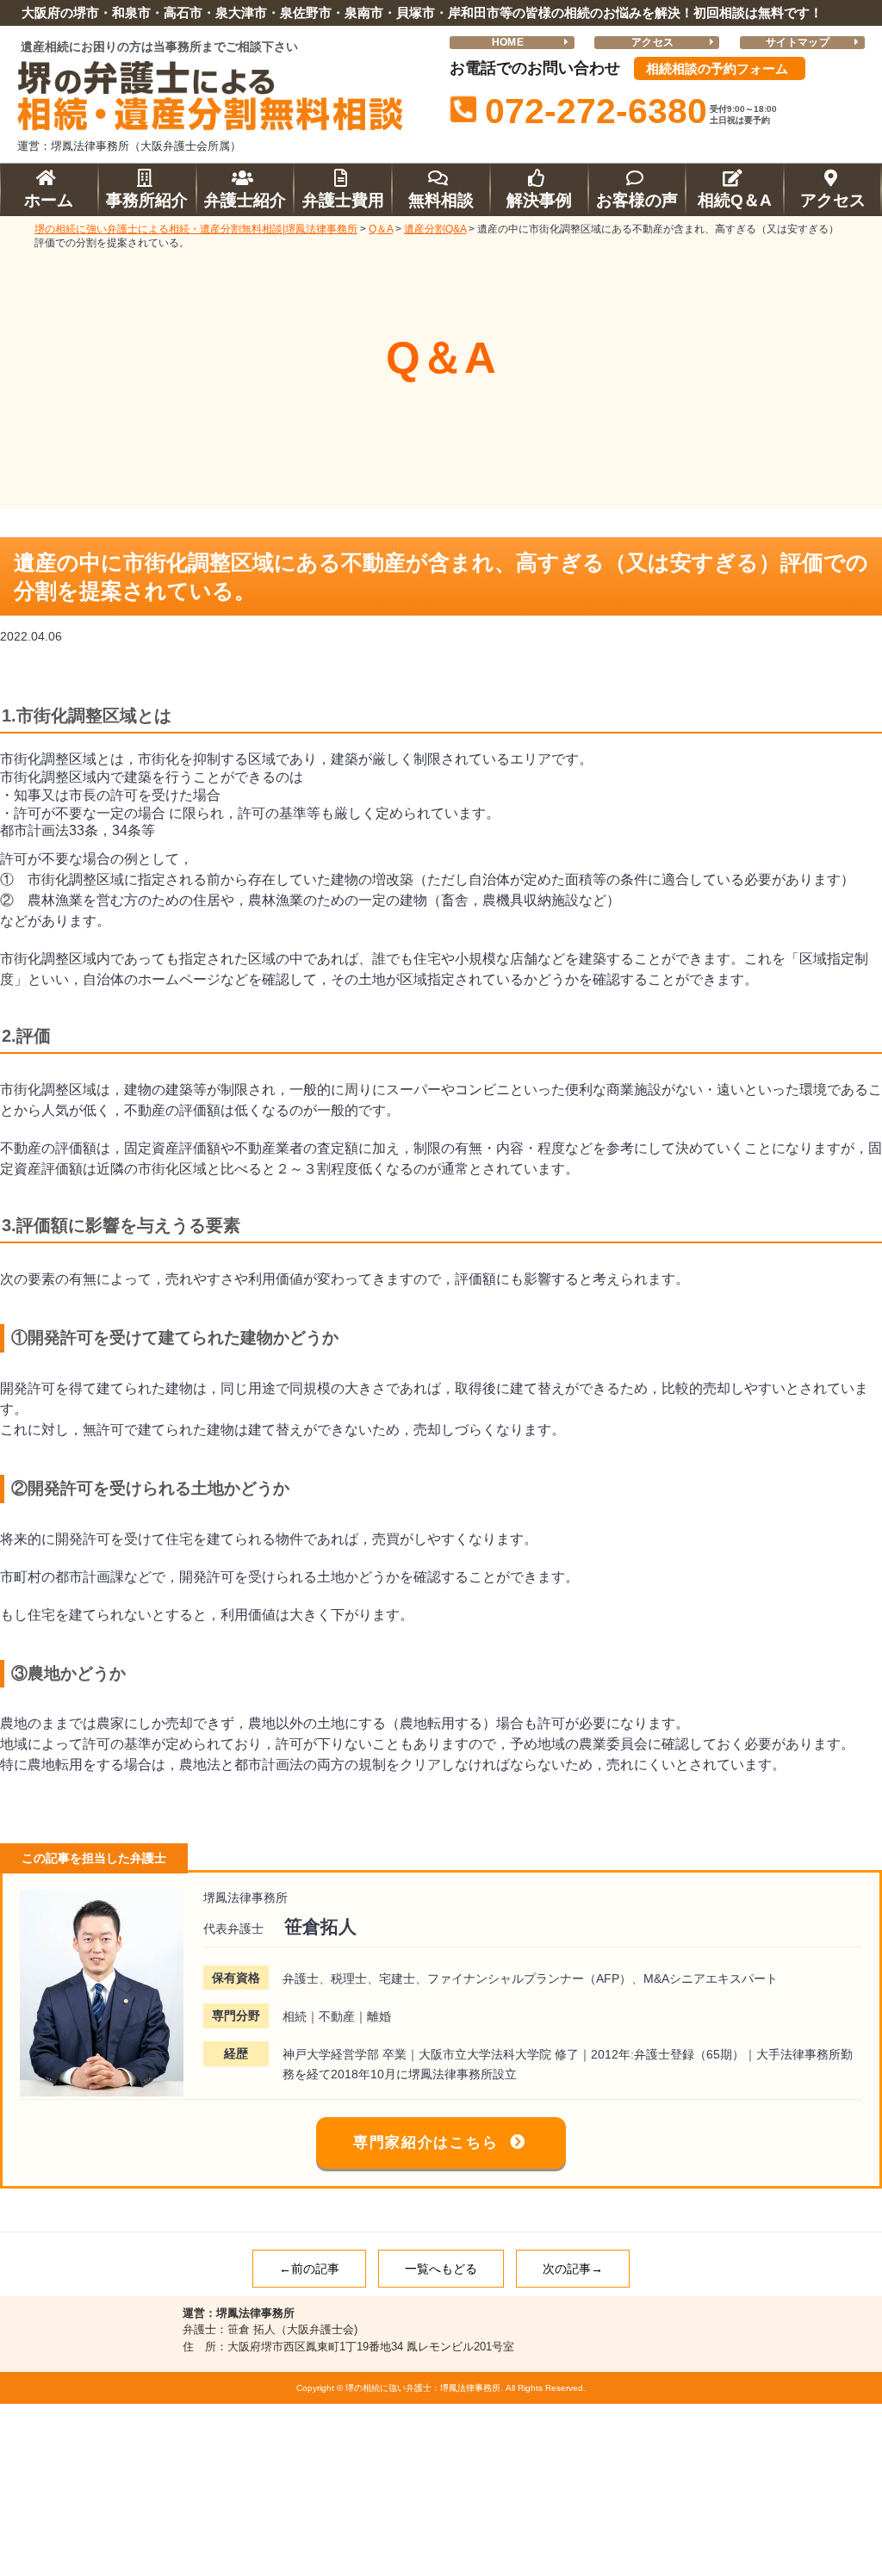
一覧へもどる (441, 2269)
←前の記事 (309, 2269)
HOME (508, 42)
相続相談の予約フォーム (717, 68)
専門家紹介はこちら (425, 2143)
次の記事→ (573, 2269)
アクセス (652, 42)
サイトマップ (798, 42)
